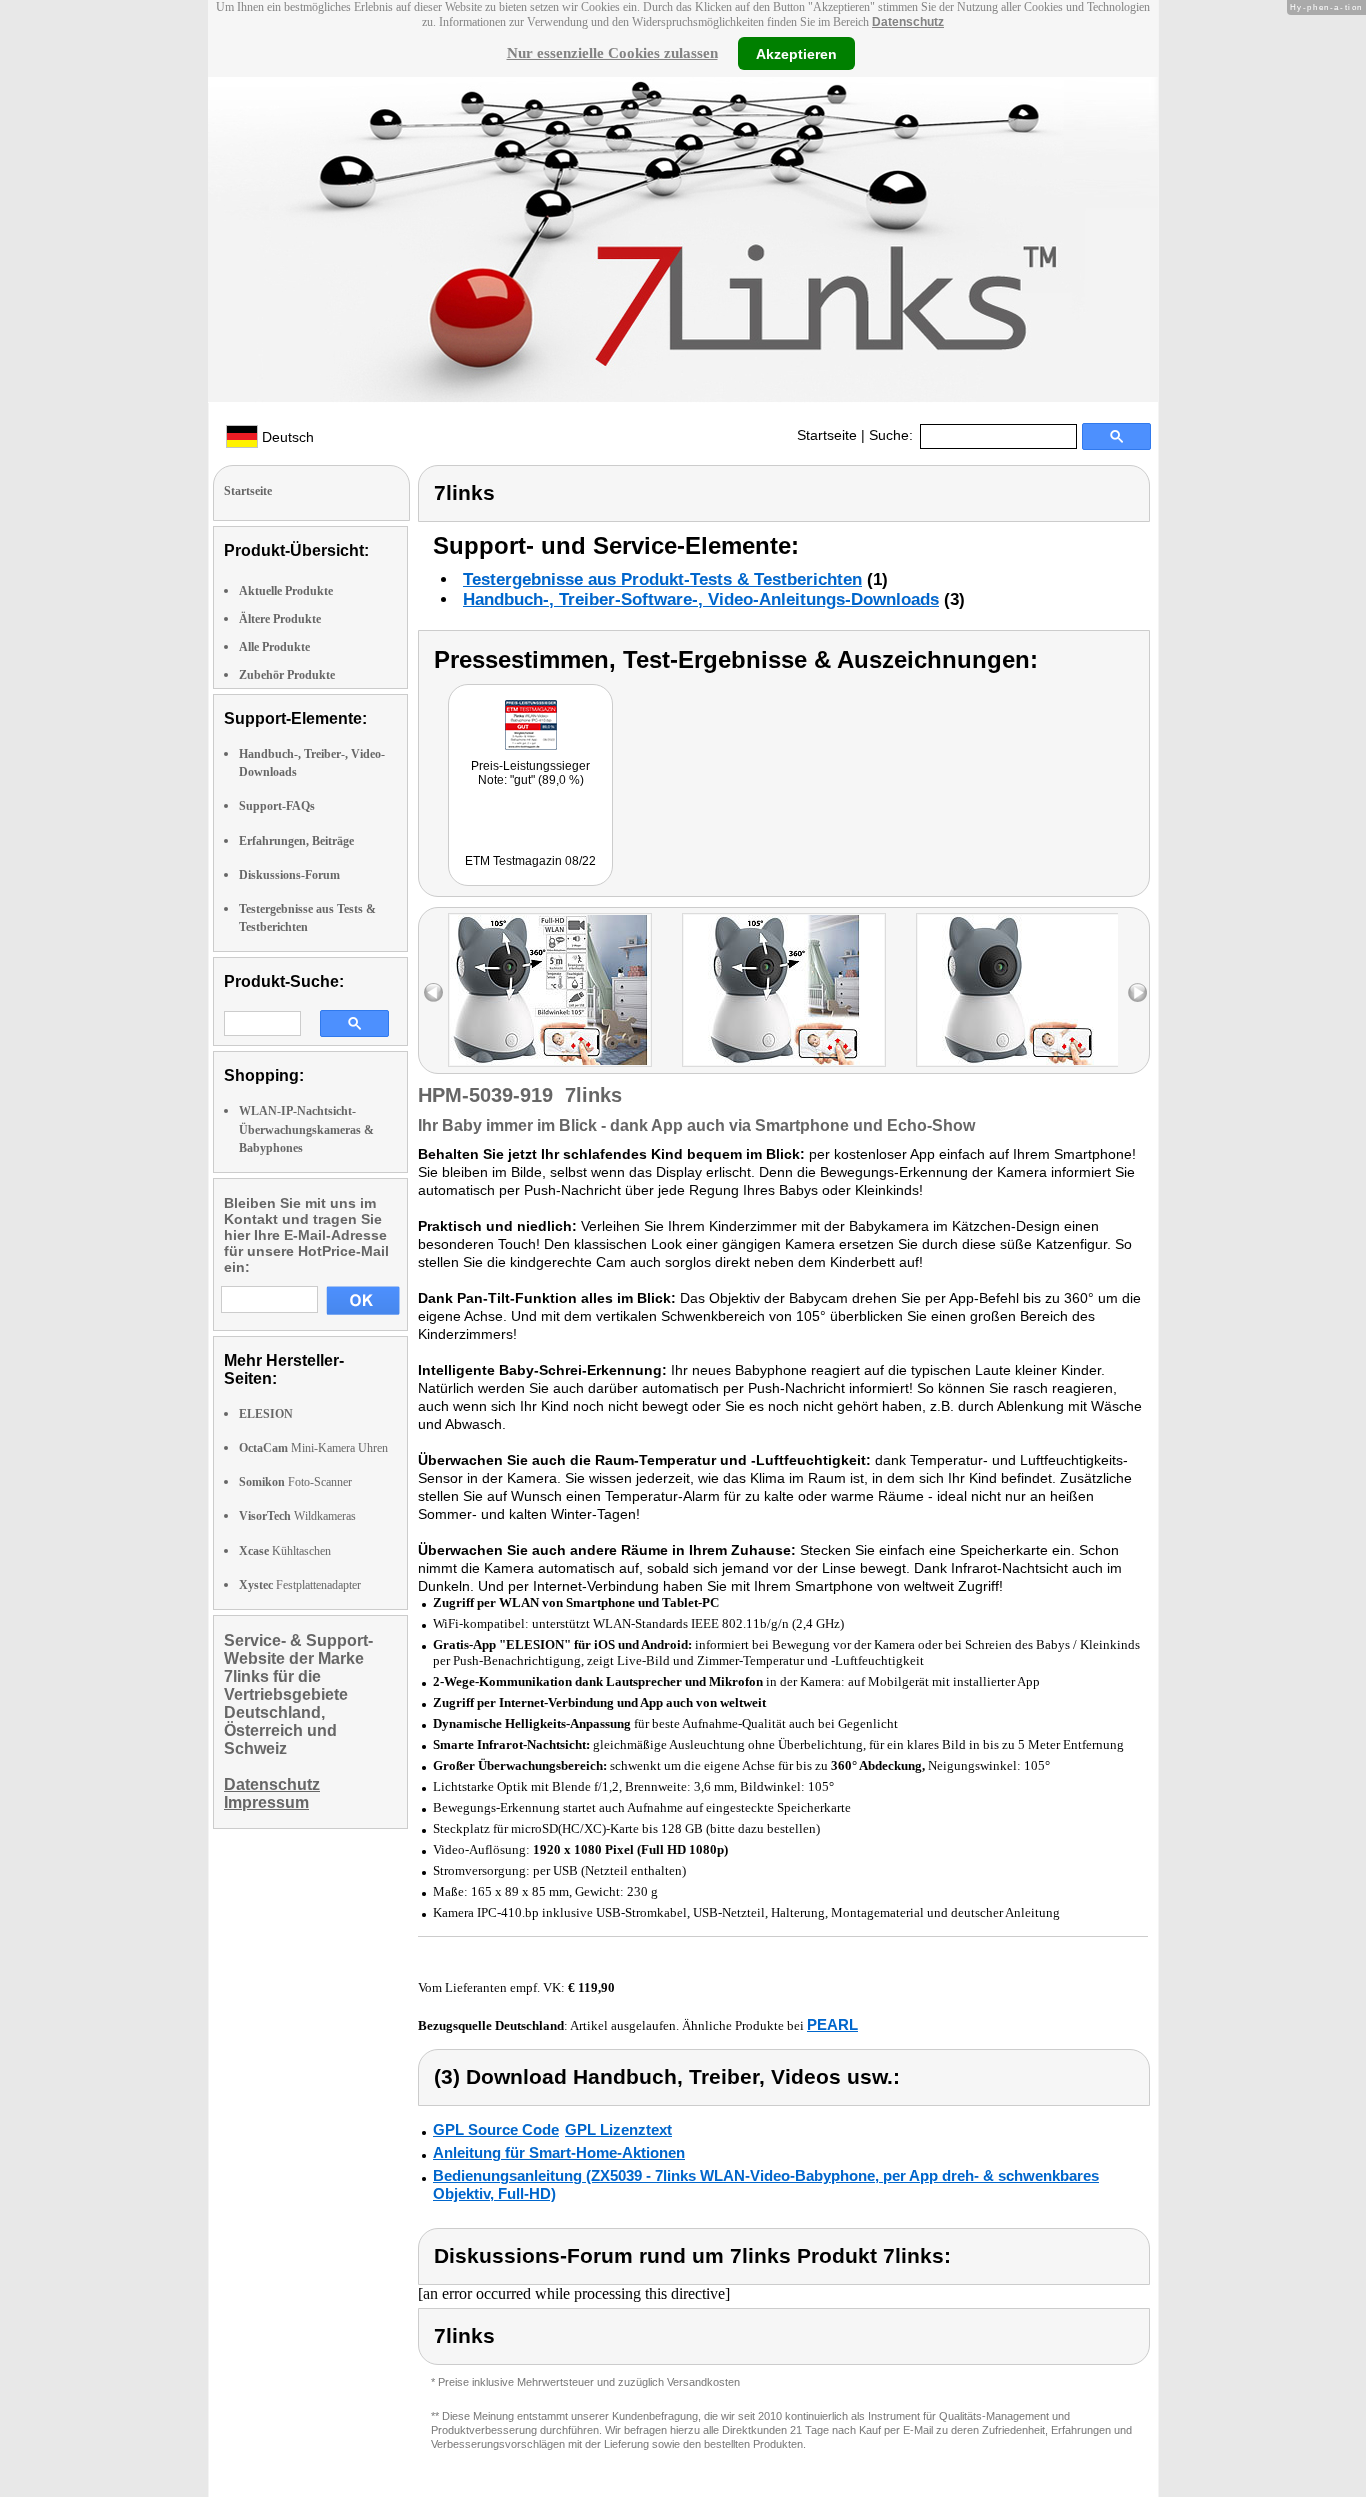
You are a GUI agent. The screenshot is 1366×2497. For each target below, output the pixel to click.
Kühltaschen (285, 1551)
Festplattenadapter (300, 1585)
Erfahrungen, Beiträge (296, 841)
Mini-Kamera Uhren (313, 1448)
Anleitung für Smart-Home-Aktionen (559, 2152)
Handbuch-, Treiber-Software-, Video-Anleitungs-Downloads (701, 599)
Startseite (827, 435)
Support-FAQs (277, 806)
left (433, 992)
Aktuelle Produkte (286, 591)
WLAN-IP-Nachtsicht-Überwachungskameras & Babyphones (306, 1129)
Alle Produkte (274, 647)
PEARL (832, 2024)
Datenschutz (908, 22)
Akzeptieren (796, 53)
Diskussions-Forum (289, 875)
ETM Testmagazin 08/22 (530, 861)
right (1137, 992)
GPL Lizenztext (618, 2129)
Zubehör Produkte (287, 675)
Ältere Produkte (280, 619)
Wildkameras (297, 1516)
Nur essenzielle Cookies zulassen (612, 53)
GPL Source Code (496, 2129)
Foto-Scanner (295, 1482)
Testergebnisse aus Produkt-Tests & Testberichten (662, 579)
